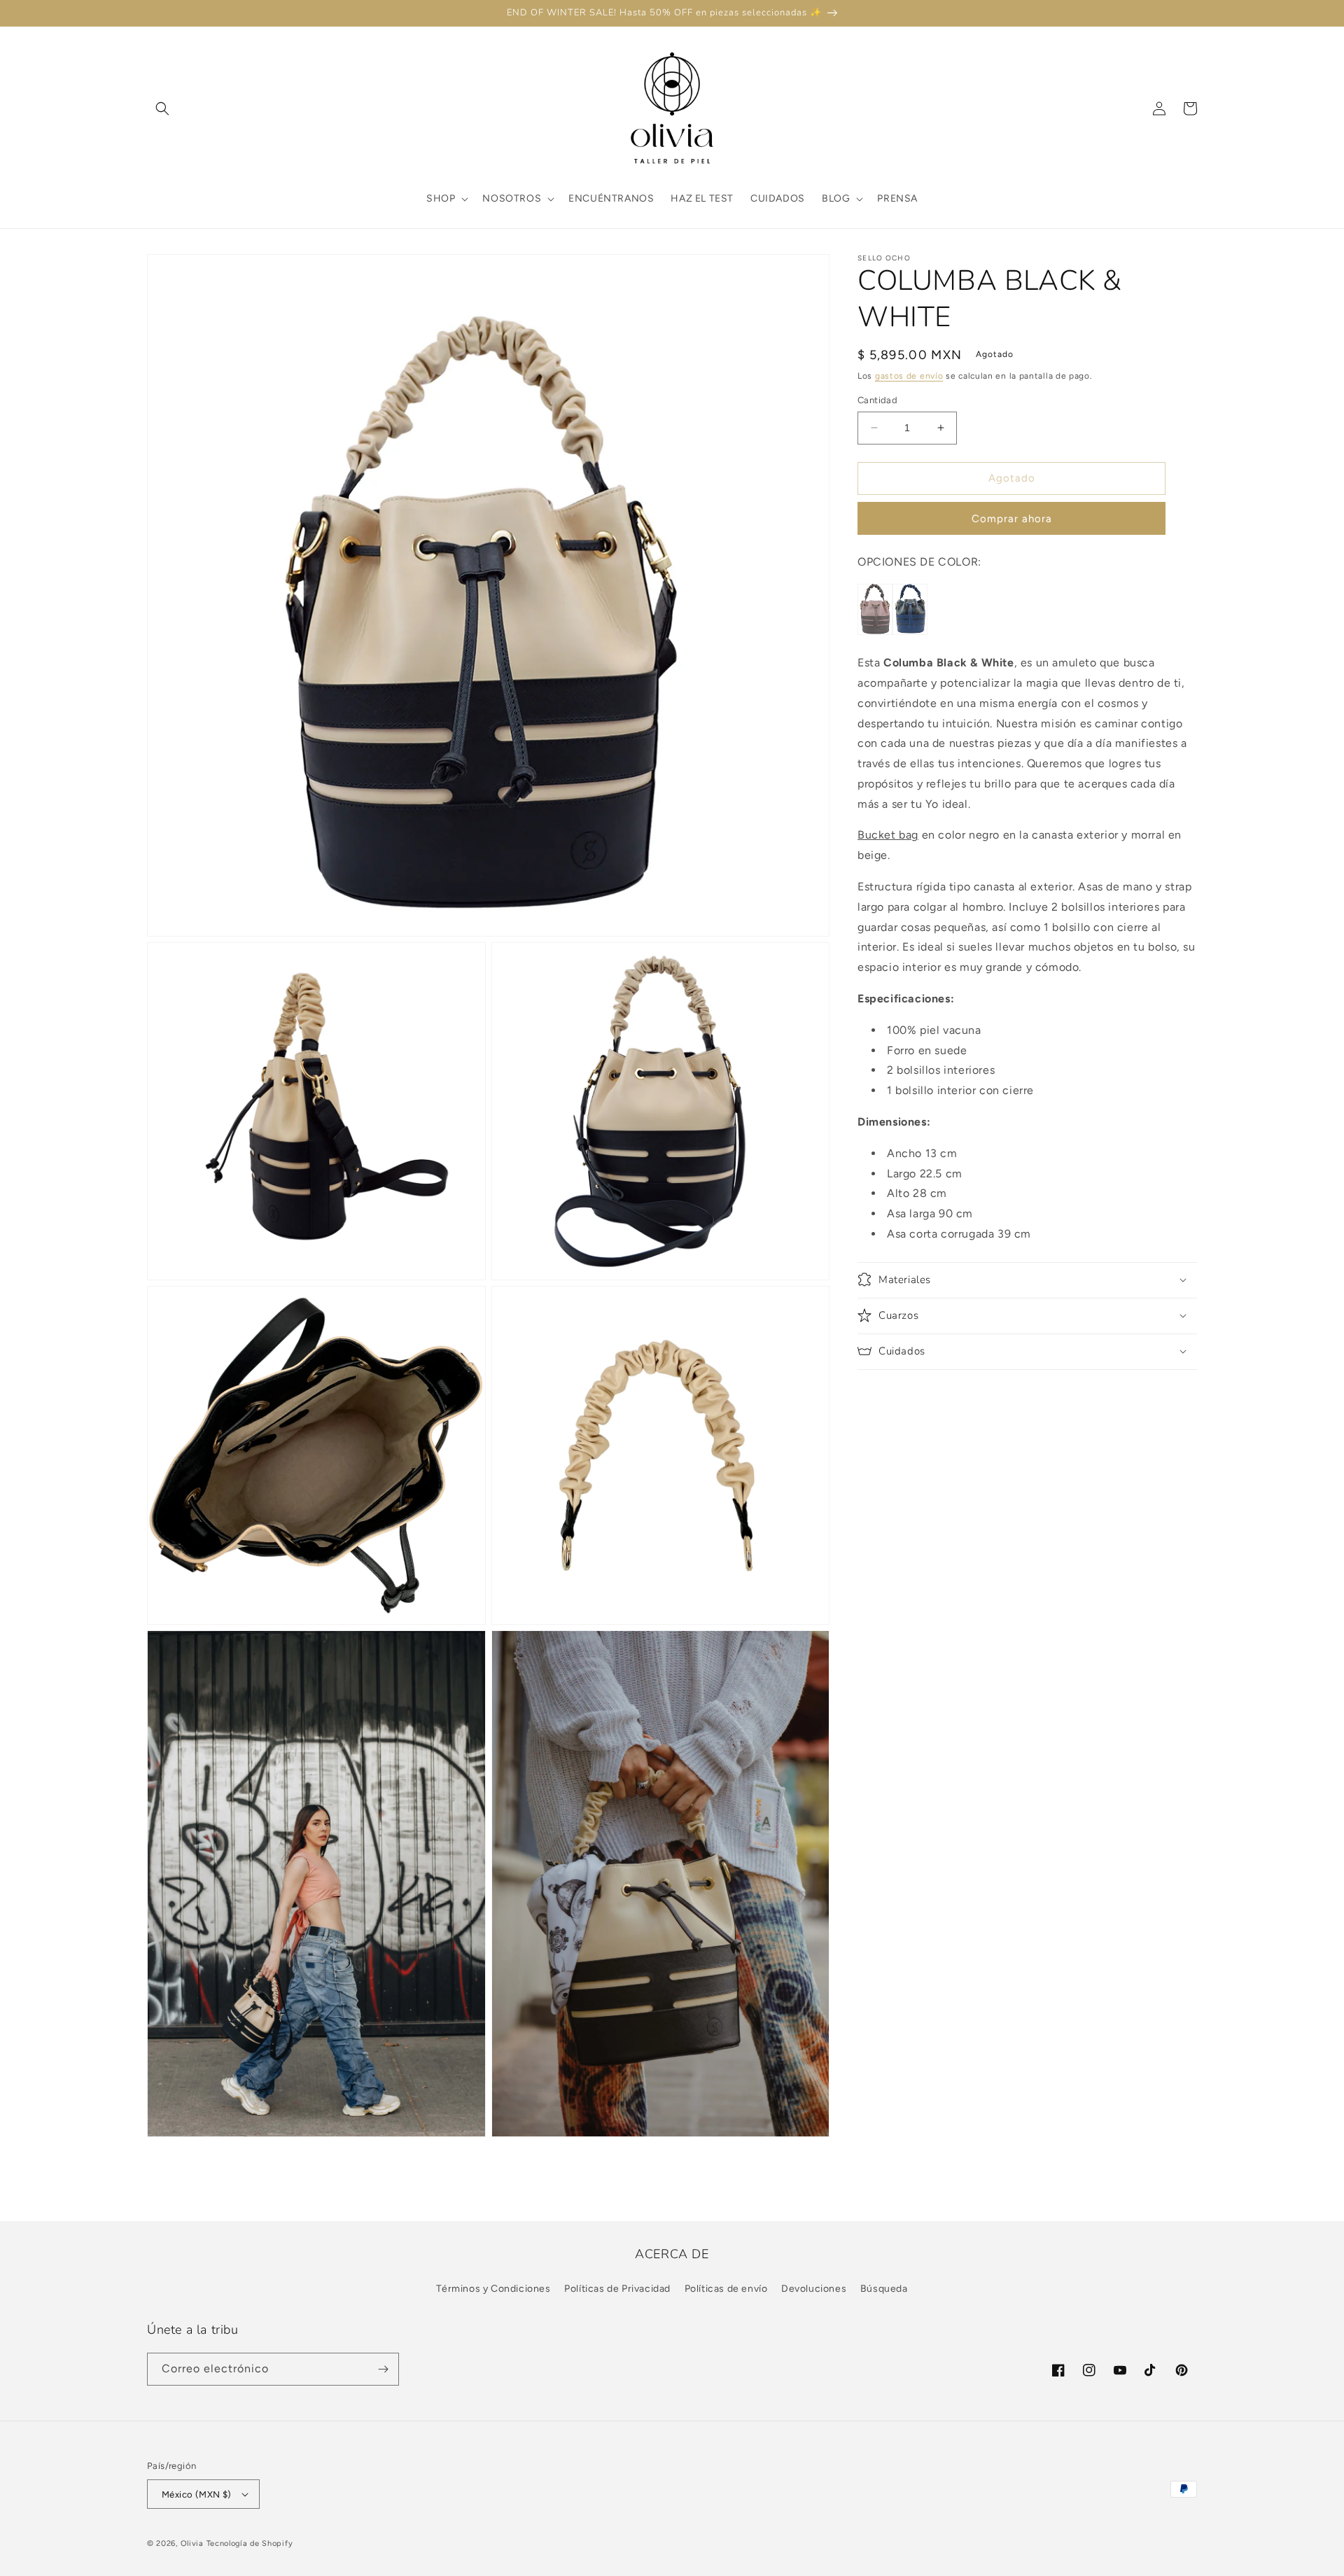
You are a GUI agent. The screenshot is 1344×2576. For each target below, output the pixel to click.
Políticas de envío (726, 2289)
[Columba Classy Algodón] (875, 631)
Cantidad (877, 400)
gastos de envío (909, 376)
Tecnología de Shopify (250, 2543)
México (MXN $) (197, 2494)
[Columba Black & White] (910, 631)
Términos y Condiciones (493, 2289)
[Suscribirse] (383, 2369)
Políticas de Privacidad (617, 2289)
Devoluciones (814, 2289)
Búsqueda (884, 2289)
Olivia (192, 2543)
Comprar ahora (1012, 518)
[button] (162, 108)
